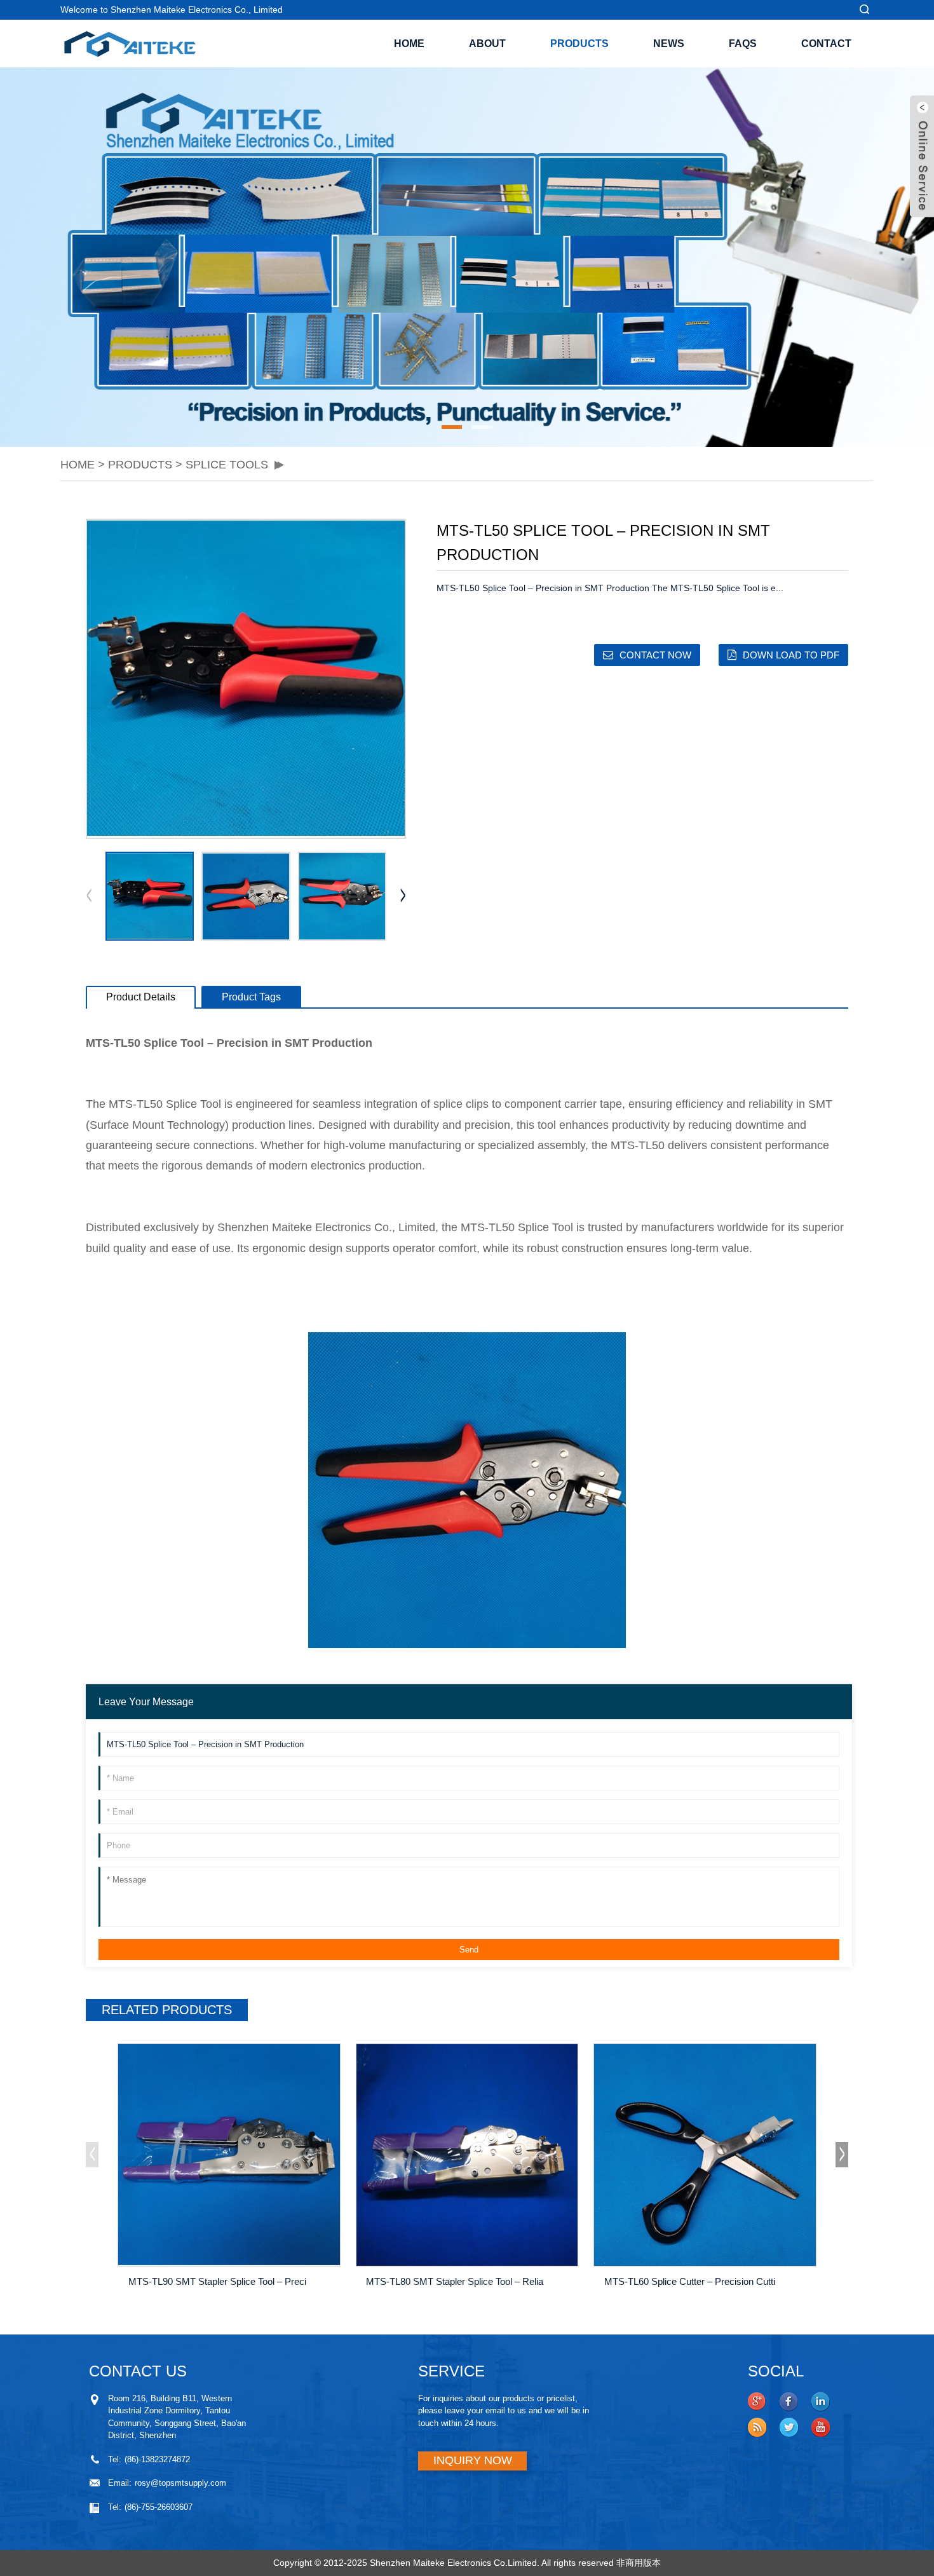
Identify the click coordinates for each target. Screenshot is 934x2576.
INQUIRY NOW (473, 2460)
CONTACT (826, 44)
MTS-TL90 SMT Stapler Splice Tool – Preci (217, 2281)
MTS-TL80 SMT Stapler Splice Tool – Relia (455, 2281)
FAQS (743, 44)
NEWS (669, 44)
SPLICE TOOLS (227, 465)
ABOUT (487, 44)
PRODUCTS (579, 44)
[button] (70, 257)
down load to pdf (791, 655)
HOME (78, 465)
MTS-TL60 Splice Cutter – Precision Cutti (690, 2281)
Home (409, 44)
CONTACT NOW (655, 655)
